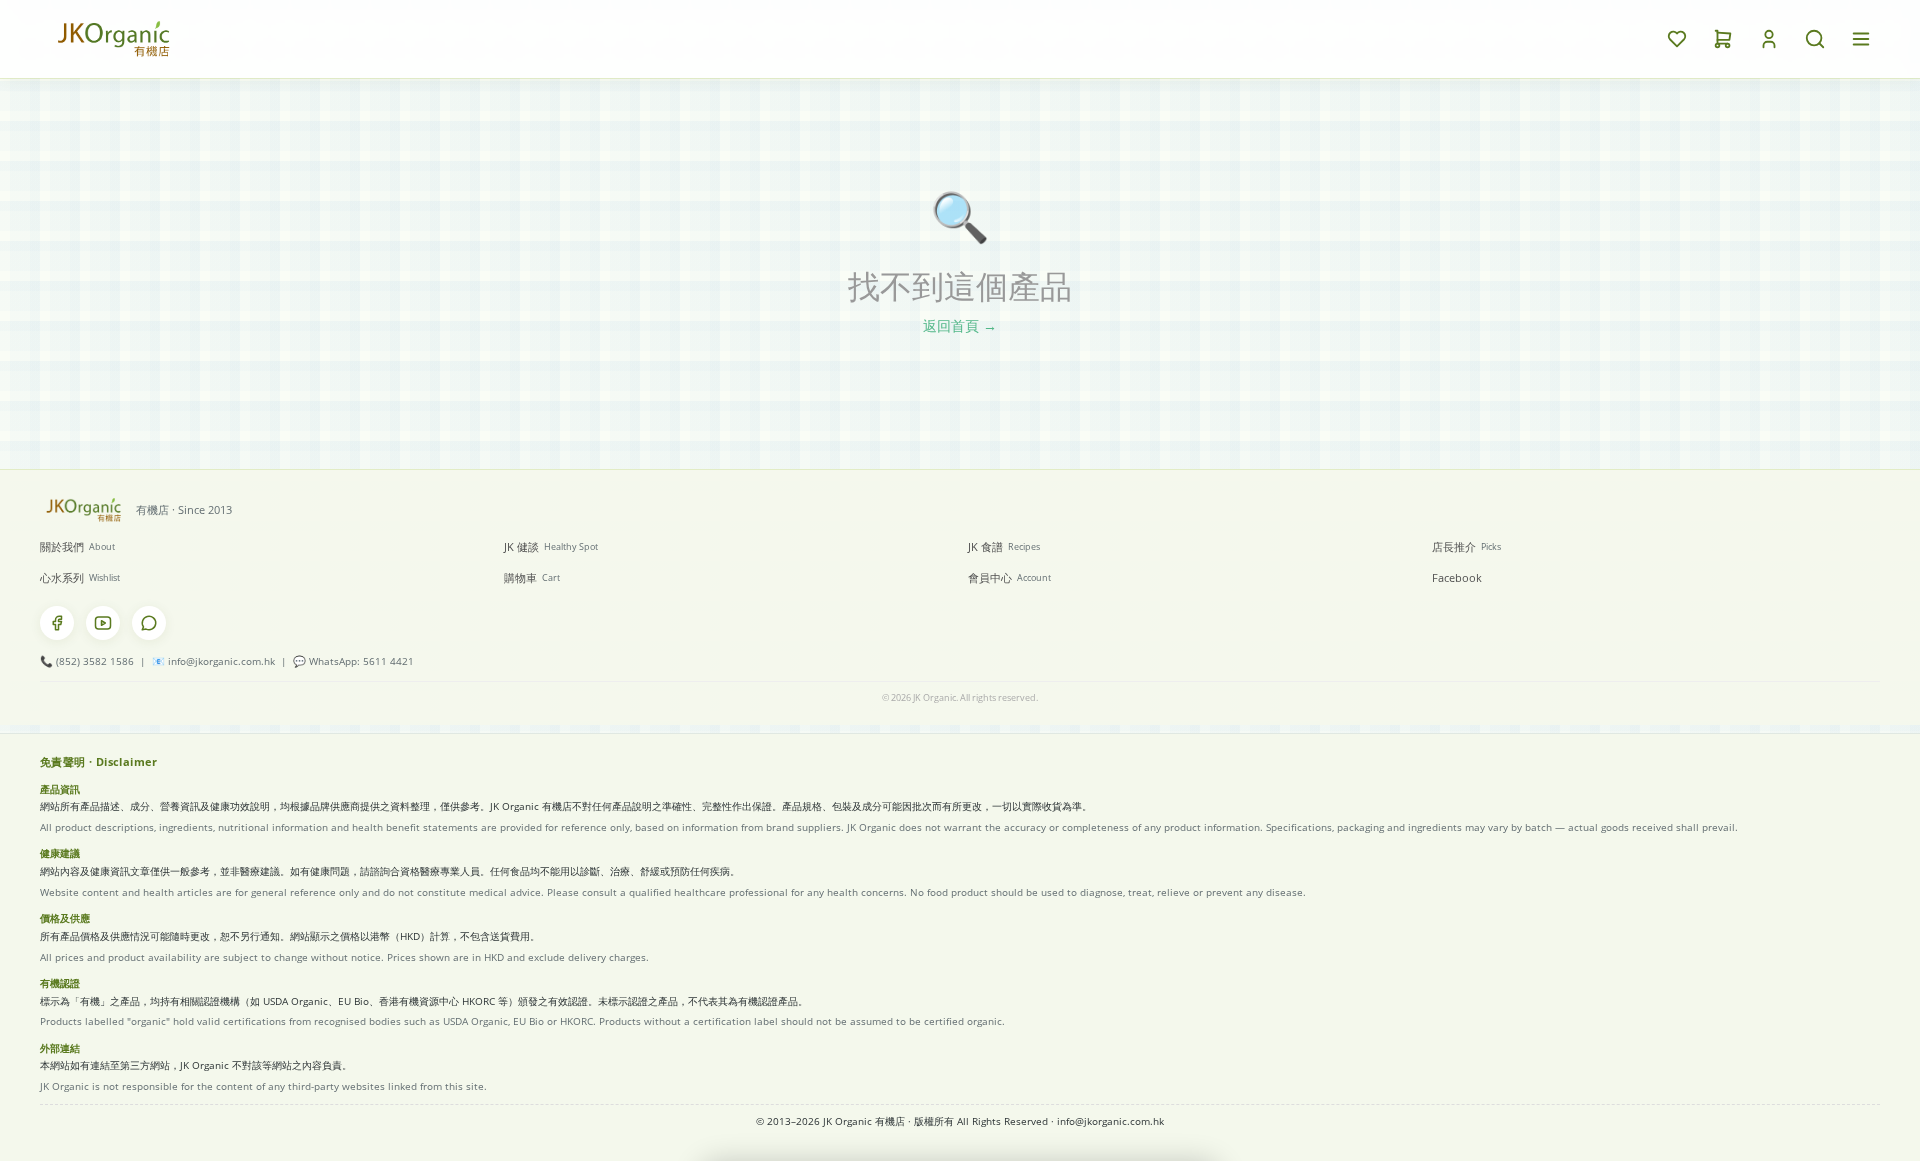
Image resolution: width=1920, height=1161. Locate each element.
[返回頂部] (1820, 1117)
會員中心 (1009, 577)
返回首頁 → (960, 325)
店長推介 (1466, 546)
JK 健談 (551, 546)
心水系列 (80, 577)
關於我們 (77, 546)
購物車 (532, 577)
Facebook (1457, 577)
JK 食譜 (1004, 546)
